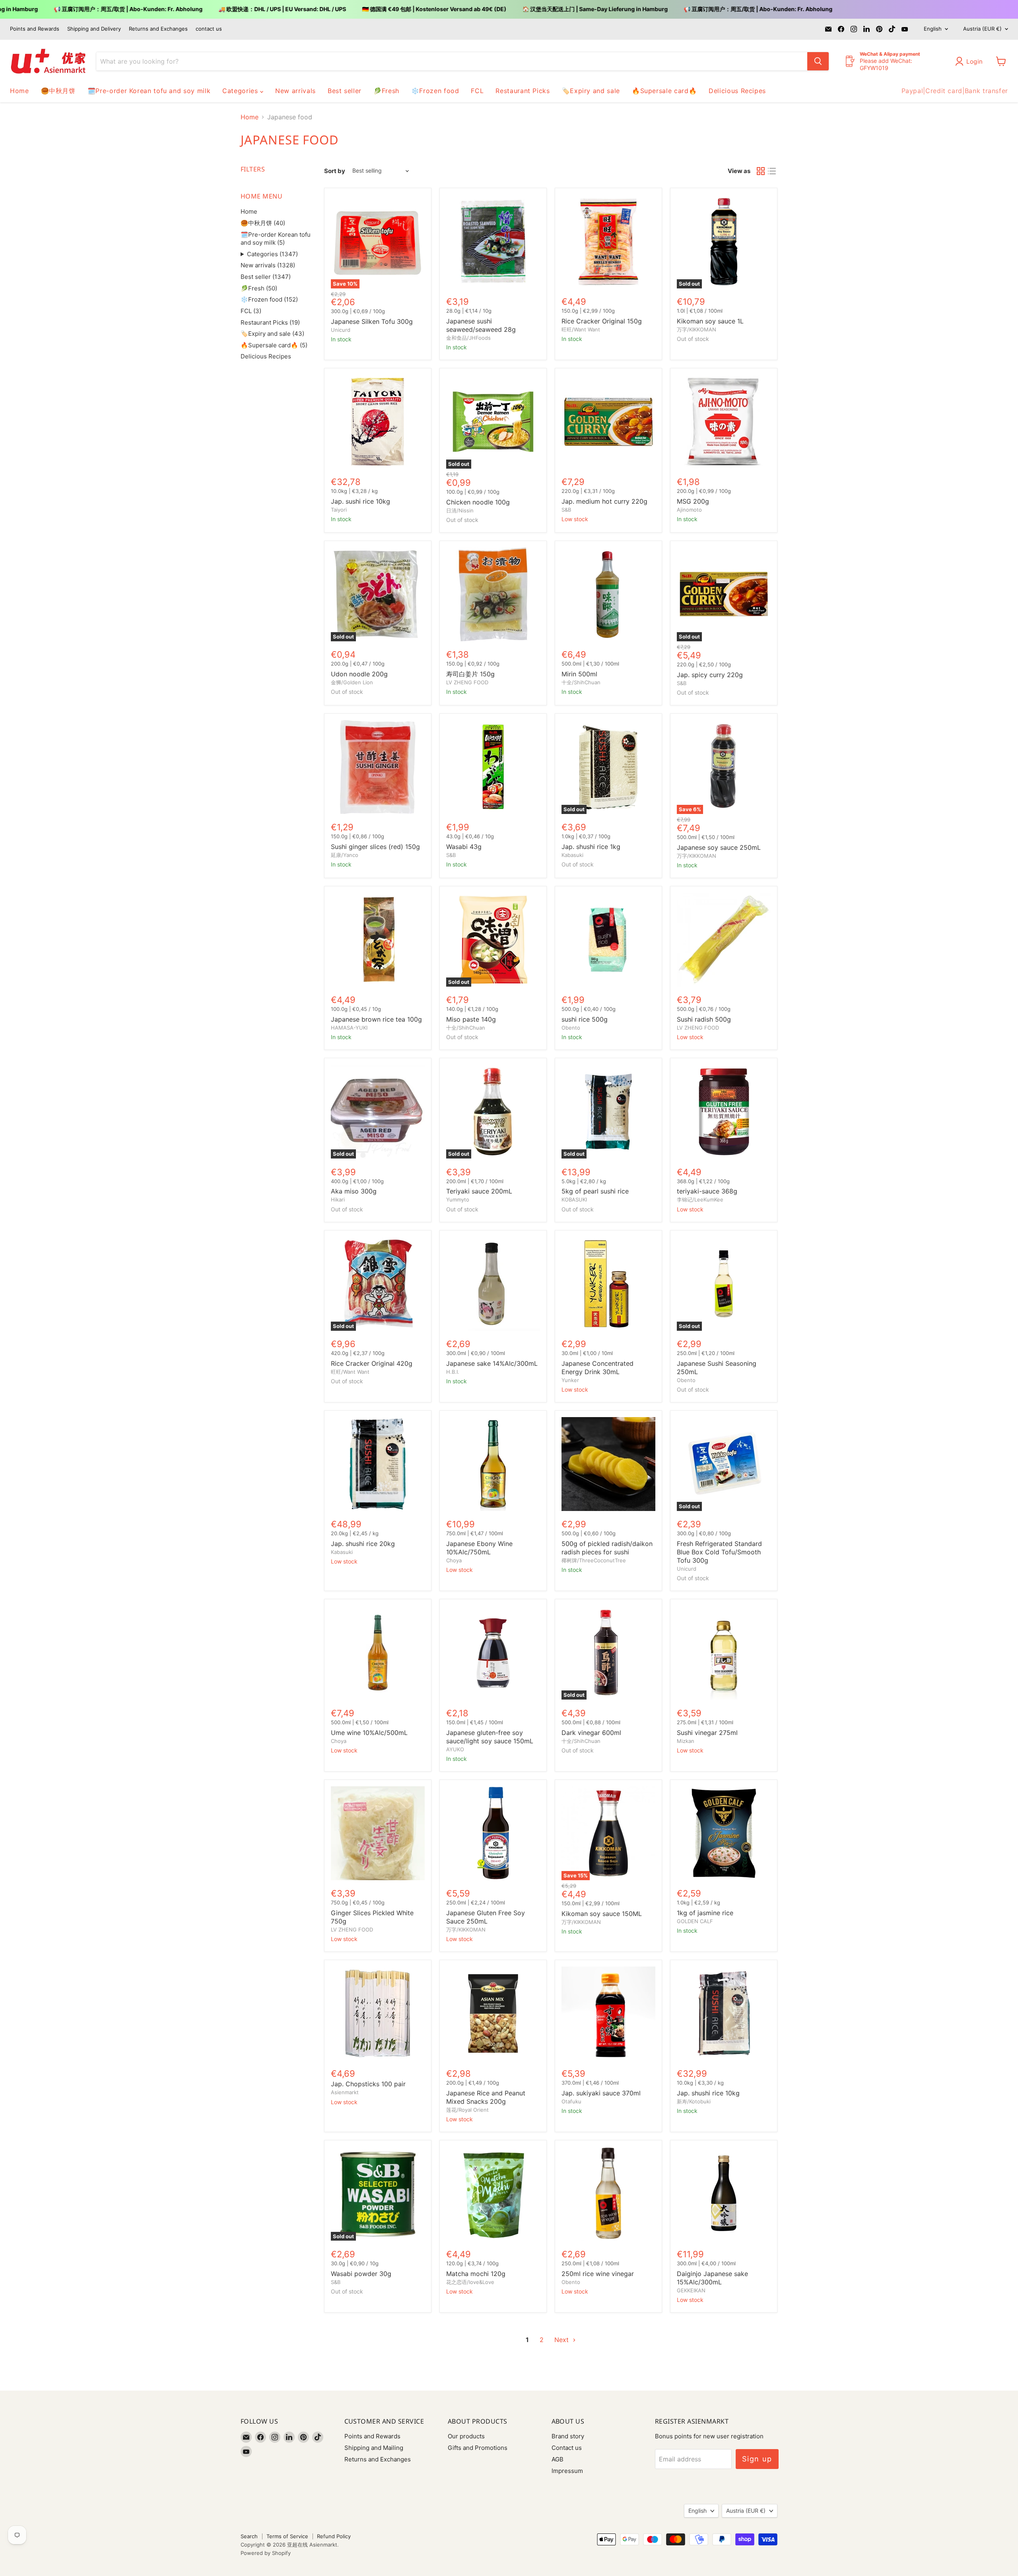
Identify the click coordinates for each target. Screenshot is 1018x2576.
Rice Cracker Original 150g (602, 321)
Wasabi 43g (464, 847)
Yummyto (458, 1199)
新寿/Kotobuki (694, 2101)
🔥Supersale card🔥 (664, 91)
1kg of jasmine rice (705, 1913)
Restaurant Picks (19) (270, 322)
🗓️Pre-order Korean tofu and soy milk (149, 91)
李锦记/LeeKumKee (700, 1199)
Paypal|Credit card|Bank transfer (955, 91)
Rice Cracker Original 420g (372, 1363)
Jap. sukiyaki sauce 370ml (601, 2093)
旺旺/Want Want (581, 329)
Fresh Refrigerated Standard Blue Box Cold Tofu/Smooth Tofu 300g (719, 1552)
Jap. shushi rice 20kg (363, 1544)
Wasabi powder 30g (361, 2274)
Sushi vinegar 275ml (707, 1733)
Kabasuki (572, 855)
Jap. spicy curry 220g (710, 675)
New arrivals (295, 91)
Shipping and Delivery (94, 29)
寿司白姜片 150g (470, 674)
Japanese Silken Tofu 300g (372, 321)
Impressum (567, 2471)
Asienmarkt (345, 2092)
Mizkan (686, 1741)
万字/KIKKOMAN (696, 329)
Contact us (567, 2448)
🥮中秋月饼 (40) (263, 223)
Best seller (345, 91)
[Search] (818, 61)
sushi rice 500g (585, 1019)
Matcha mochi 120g (476, 2274)
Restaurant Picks (523, 91)
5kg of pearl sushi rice (595, 1191)
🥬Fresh (386, 91)
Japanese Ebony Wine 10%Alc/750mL (479, 1548)
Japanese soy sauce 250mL (719, 847)
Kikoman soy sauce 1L (710, 321)
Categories (241, 91)
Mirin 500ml (579, 674)
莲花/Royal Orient (467, 2110)
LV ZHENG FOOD (467, 682)
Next (562, 2340)
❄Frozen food (435, 91)
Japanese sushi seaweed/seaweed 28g (481, 325)
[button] (971, 61)
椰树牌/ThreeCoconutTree (594, 1560)
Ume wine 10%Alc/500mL (369, 1733)
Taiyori (339, 510)
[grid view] (761, 171)
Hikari (338, 1199)
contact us (209, 29)
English (933, 29)
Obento (571, 1028)
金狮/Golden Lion (352, 682)
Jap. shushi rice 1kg (591, 847)
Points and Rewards (35, 29)
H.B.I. (453, 1372)
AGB (558, 2459)
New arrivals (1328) (268, 265)
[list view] (772, 171)
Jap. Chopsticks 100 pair (368, 2084)
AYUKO (455, 1749)
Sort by (335, 171)
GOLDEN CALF (695, 1921)
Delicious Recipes (737, 91)
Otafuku (571, 2101)
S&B (566, 510)
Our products (466, 2436)
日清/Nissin (460, 510)
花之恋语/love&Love (470, 2282)
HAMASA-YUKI (349, 1028)
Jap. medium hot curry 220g (604, 501)
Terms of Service (287, 2536)
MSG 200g (693, 501)
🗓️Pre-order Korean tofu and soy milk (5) (276, 239)
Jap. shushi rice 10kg (708, 2093)
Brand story (568, 2436)
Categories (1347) (272, 254)
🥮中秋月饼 (58, 91)
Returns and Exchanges (158, 29)
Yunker (570, 1380)
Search (249, 2536)
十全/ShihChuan (581, 682)
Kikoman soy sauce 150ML (602, 1914)
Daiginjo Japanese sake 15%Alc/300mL (712, 2278)
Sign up (757, 2459)
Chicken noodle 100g (478, 502)
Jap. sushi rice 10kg (360, 501)
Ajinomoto (689, 510)
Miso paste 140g (471, 1019)
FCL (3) (251, 311)
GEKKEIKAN (691, 2290)
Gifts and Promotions (478, 2448)
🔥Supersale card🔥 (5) (274, 345)
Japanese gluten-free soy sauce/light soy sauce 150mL (490, 1737)
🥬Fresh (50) (259, 288)
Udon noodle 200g (359, 674)
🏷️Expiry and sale (591, 91)
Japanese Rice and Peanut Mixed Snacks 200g (486, 2097)
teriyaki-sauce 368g (707, 1191)
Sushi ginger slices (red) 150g (375, 847)
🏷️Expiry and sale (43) (272, 334)
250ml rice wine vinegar (598, 2274)
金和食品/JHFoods (468, 338)
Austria (982, 29)
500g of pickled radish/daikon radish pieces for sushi (607, 1548)
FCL (477, 91)
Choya (454, 1560)
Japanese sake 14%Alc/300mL (492, 1363)
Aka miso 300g (354, 1191)
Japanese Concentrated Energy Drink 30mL (597, 1368)
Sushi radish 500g (704, 1019)
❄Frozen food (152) (269, 299)
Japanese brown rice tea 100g (376, 1019)
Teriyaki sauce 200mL (479, 1191)
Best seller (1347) (266, 277)
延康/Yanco (345, 855)
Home (19, 91)
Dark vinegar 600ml (591, 1733)
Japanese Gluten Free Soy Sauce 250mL (486, 1917)
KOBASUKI (574, 1199)
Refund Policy (334, 2536)
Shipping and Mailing (374, 2448)
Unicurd (341, 330)
